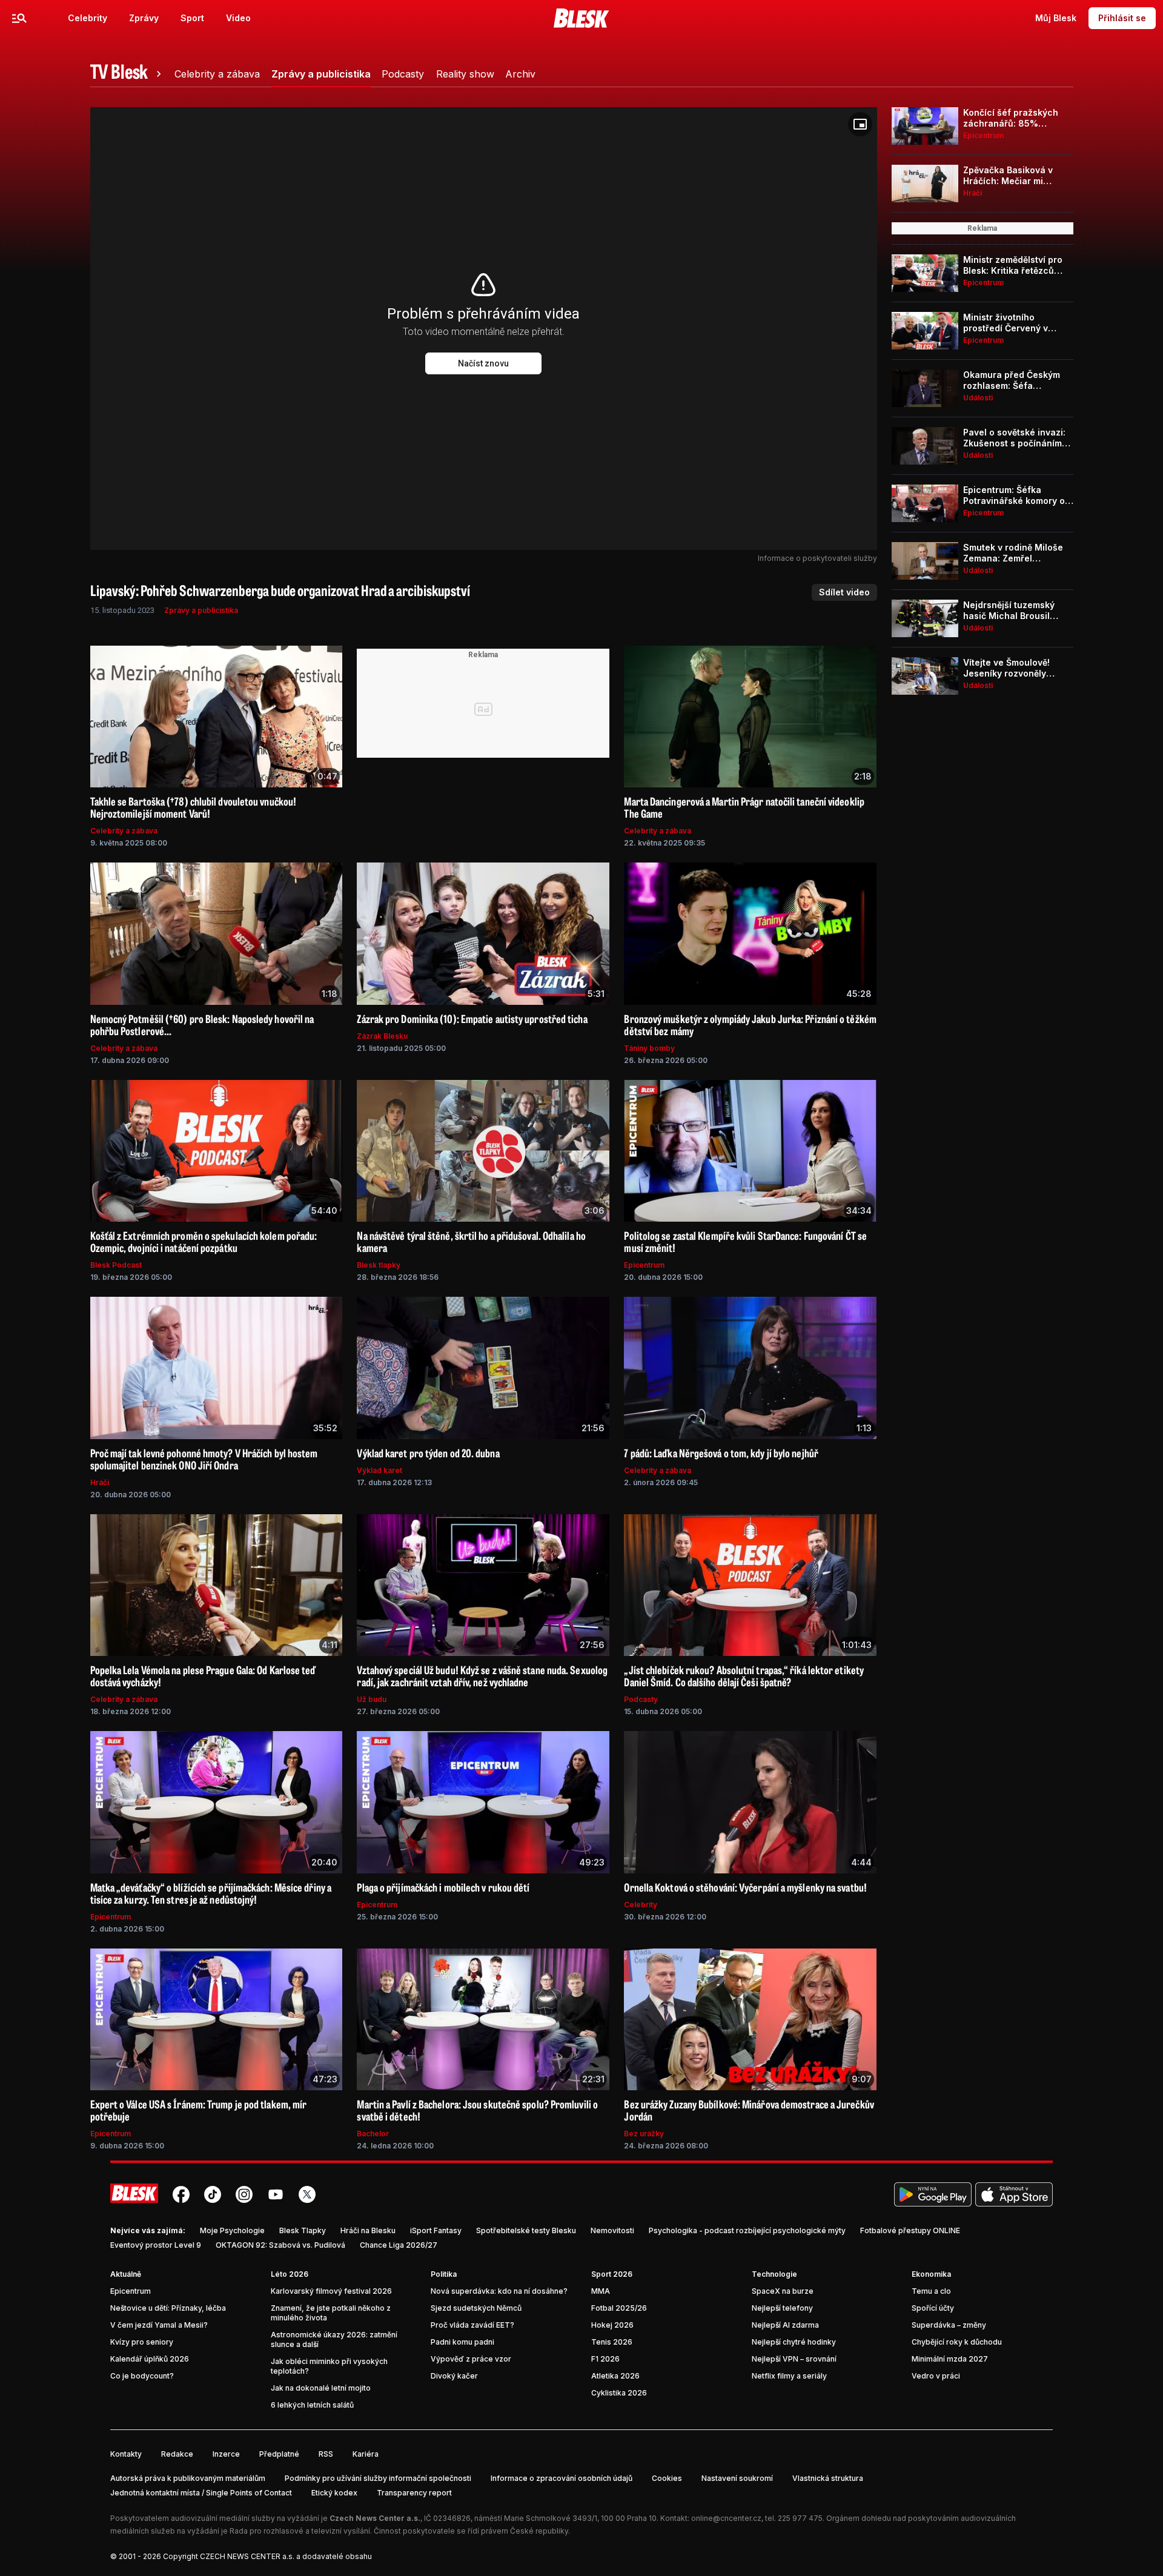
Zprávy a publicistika (201, 610)
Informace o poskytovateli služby (817, 558)
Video (238, 18)
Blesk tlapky (379, 1265)
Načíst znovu (483, 363)
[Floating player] (860, 124)
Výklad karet (379, 1470)
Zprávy (144, 18)
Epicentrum (644, 1265)
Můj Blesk (1056, 18)
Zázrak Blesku (382, 1036)
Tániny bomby (649, 1048)
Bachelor (373, 2134)
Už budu (372, 1699)
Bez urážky (644, 2134)
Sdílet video (844, 592)
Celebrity (88, 18)
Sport (192, 18)
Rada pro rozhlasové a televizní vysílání (300, 2531)
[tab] (128, 74)
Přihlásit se (1122, 18)
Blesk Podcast (116, 1265)
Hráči (100, 1482)
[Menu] (19, 18)
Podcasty (641, 1699)
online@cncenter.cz (726, 2518)
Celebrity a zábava (124, 831)
